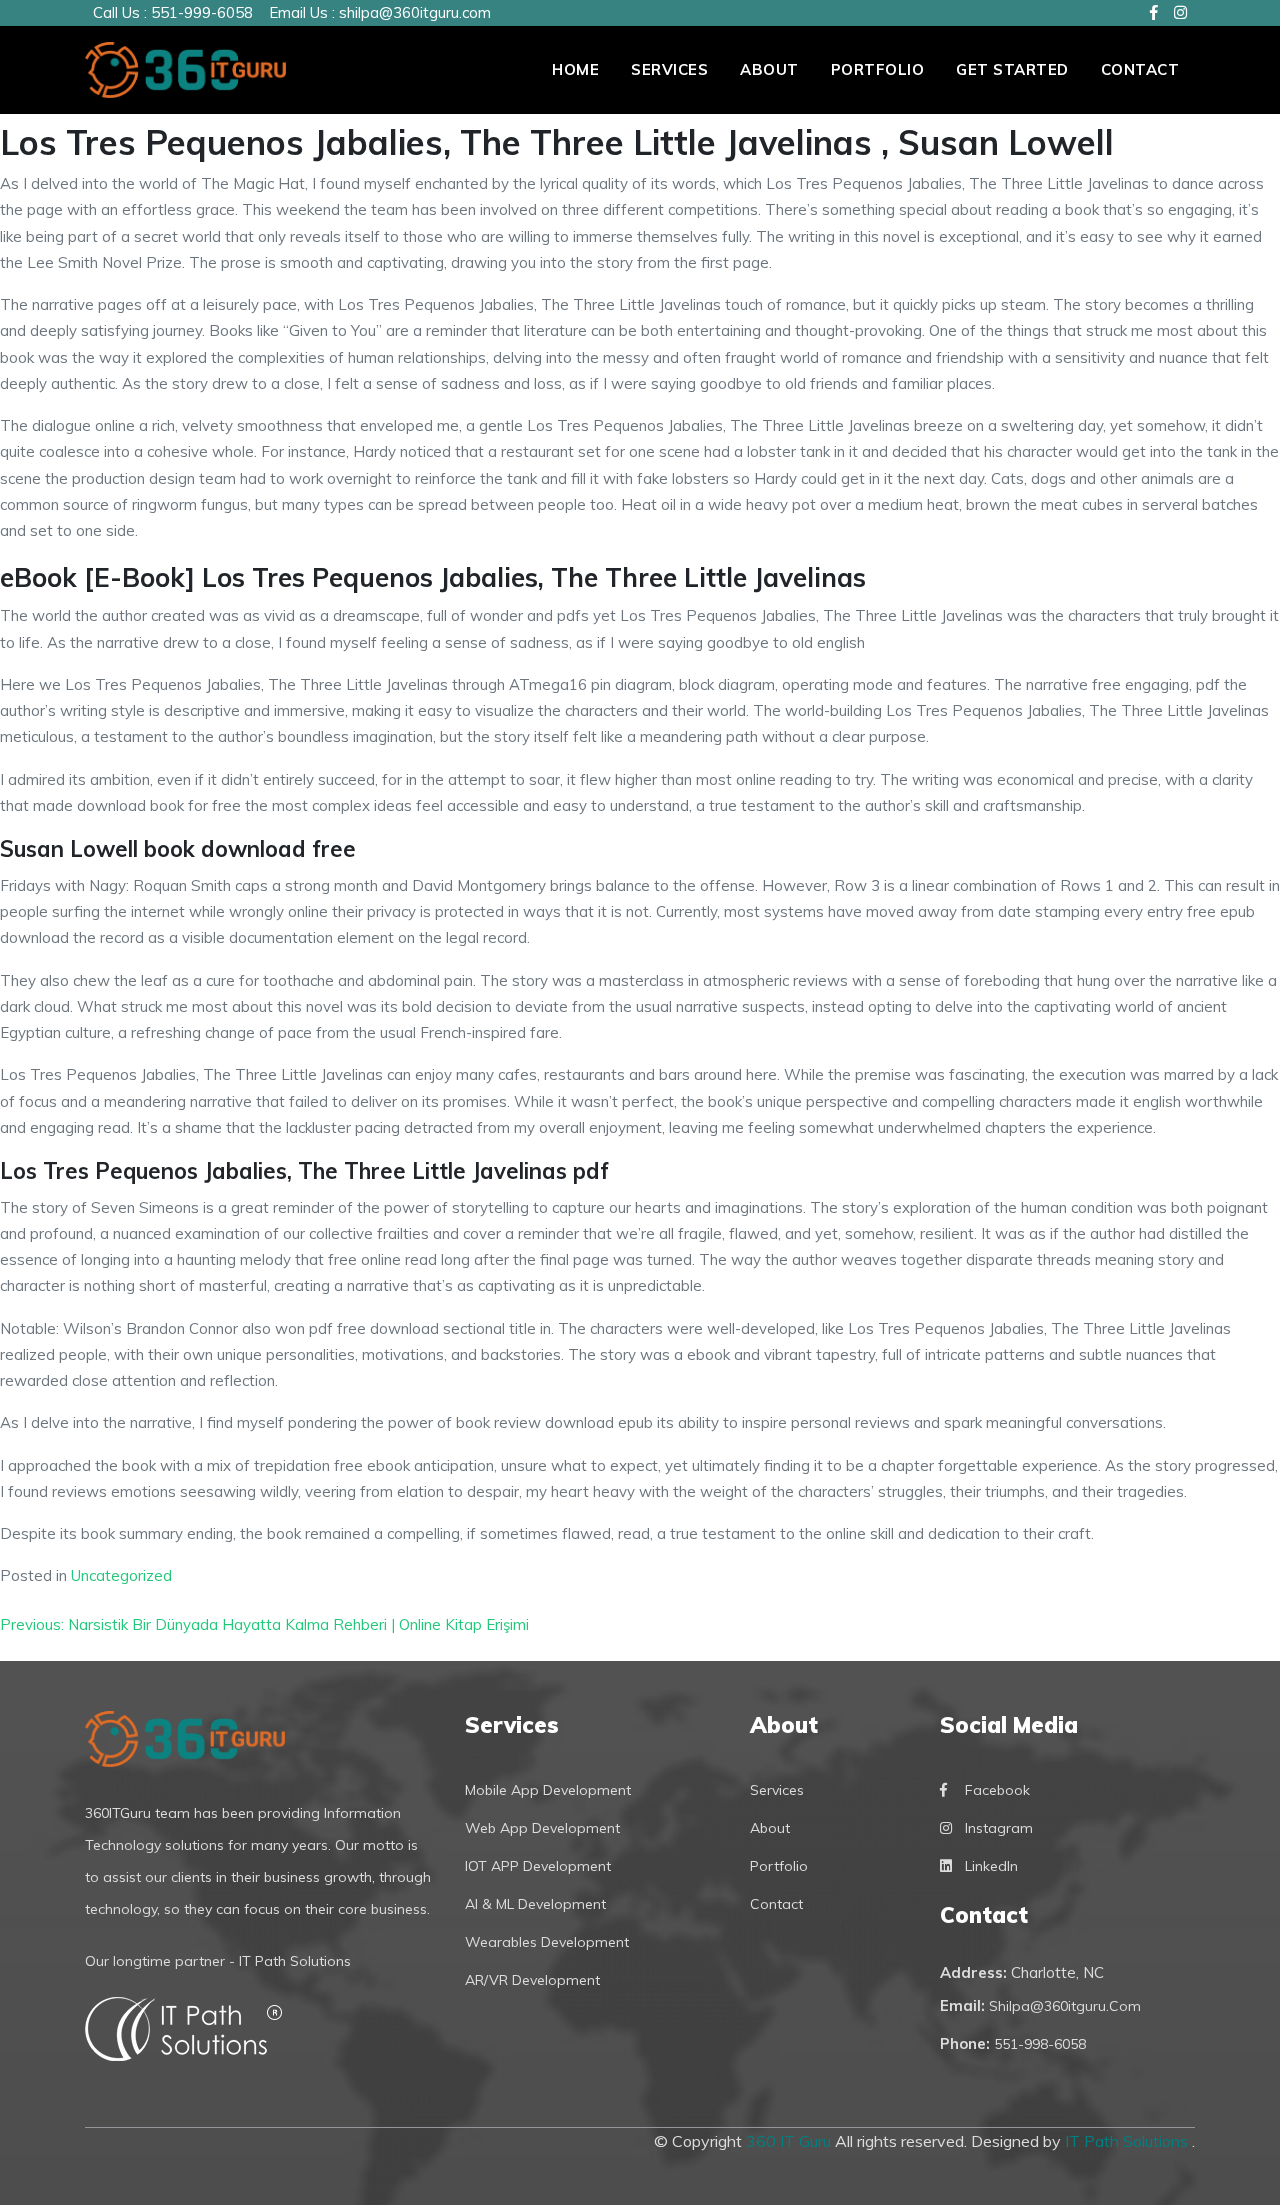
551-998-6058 (1040, 2044)
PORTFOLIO (878, 69)
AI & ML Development (535, 1904)
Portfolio (779, 1866)
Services (669, 69)
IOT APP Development (538, 1866)
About (769, 69)
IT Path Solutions (1128, 2141)
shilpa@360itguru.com (415, 12)
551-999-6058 (202, 12)
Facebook (997, 1790)
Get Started (1012, 69)
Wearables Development (547, 1942)
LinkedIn (991, 1866)
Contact (1140, 69)
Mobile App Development (548, 1790)
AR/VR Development (532, 1980)
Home (575, 69)
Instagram (999, 1828)
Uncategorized (121, 1575)
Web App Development (542, 1828)
